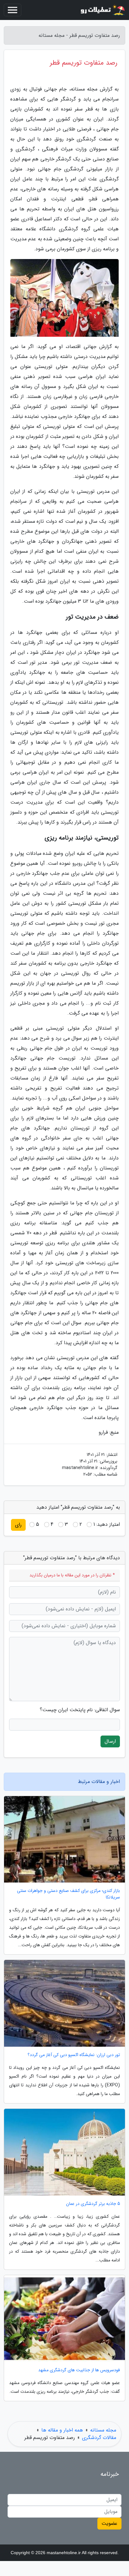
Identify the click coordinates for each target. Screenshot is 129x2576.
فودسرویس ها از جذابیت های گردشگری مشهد (79, 2370)
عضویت (109, 2523)
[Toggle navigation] (13, 10)
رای (18, 1525)
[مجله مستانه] (102, 10)
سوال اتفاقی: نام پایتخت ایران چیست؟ (80, 1710)
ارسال (110, 1741)
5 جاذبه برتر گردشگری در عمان (93, 2204)
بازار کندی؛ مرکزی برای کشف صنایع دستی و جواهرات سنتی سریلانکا (68, 1894)
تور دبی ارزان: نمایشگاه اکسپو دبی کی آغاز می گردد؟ (74, 2055)
